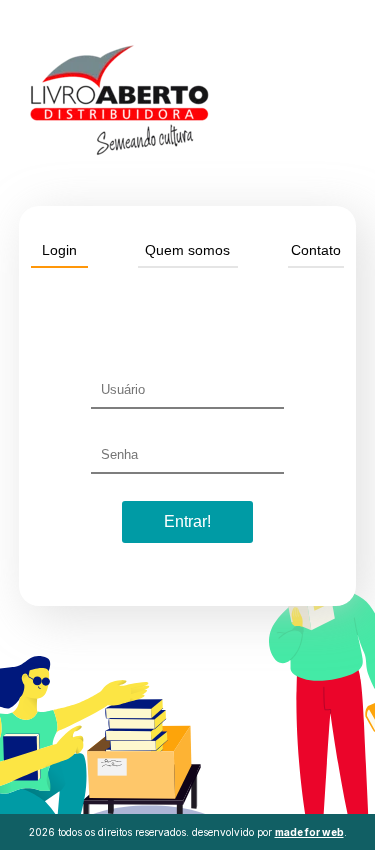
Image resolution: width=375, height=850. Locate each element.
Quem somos (187, 250)
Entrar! (187, 521)
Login (59, 250)
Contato (316, 250)
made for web (309, 832)
